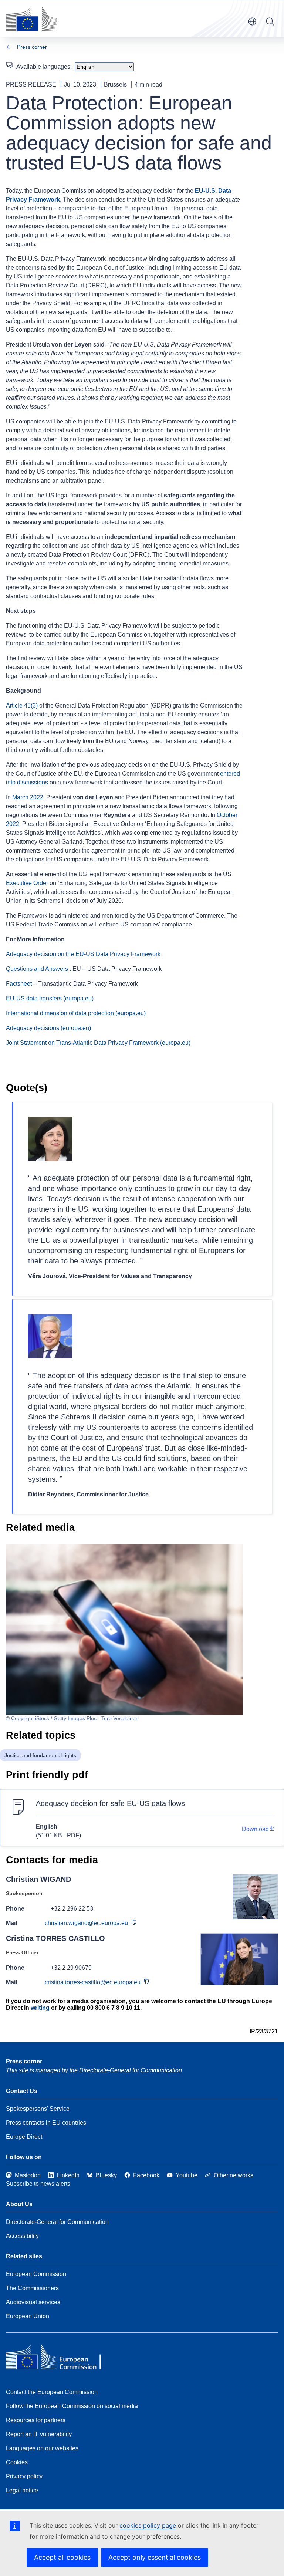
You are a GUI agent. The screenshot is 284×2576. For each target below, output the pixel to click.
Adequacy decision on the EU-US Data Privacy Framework (83, 954)
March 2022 (28, 797)
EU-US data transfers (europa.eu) (50, 998)
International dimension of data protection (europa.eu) (76, 1013)
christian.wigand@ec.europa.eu (86, 1923)
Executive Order (27, 883)
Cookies (17, 2462)
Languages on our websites (42, 2448)
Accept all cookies (62, 2557)
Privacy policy (24, 2476)
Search (270, 21)
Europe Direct (24, 2137)
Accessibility (22, 2236)
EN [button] (252, 21)
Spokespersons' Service (38, 2109)
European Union (28, 2316)
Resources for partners (36, 2420)
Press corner (32, 47)
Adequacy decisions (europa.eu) (48, 1028)
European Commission (36, 2274)
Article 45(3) (22, 705)
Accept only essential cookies (155, 2557)
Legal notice (22, 2490)
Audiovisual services (33, 2302)
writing (40, 2008)
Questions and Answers (37, 969)
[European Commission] (31, 18)
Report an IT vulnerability (39, 2434)
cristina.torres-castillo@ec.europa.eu (93, 1982)
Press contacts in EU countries (46, 2123)
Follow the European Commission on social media (72, 2406)
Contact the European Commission (52, 2392)
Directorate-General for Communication (57, 2222)
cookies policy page (148, 2525)
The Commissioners (32, 2288)
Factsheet (19, 984)
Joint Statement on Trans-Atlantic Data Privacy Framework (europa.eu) (98, 1043)
